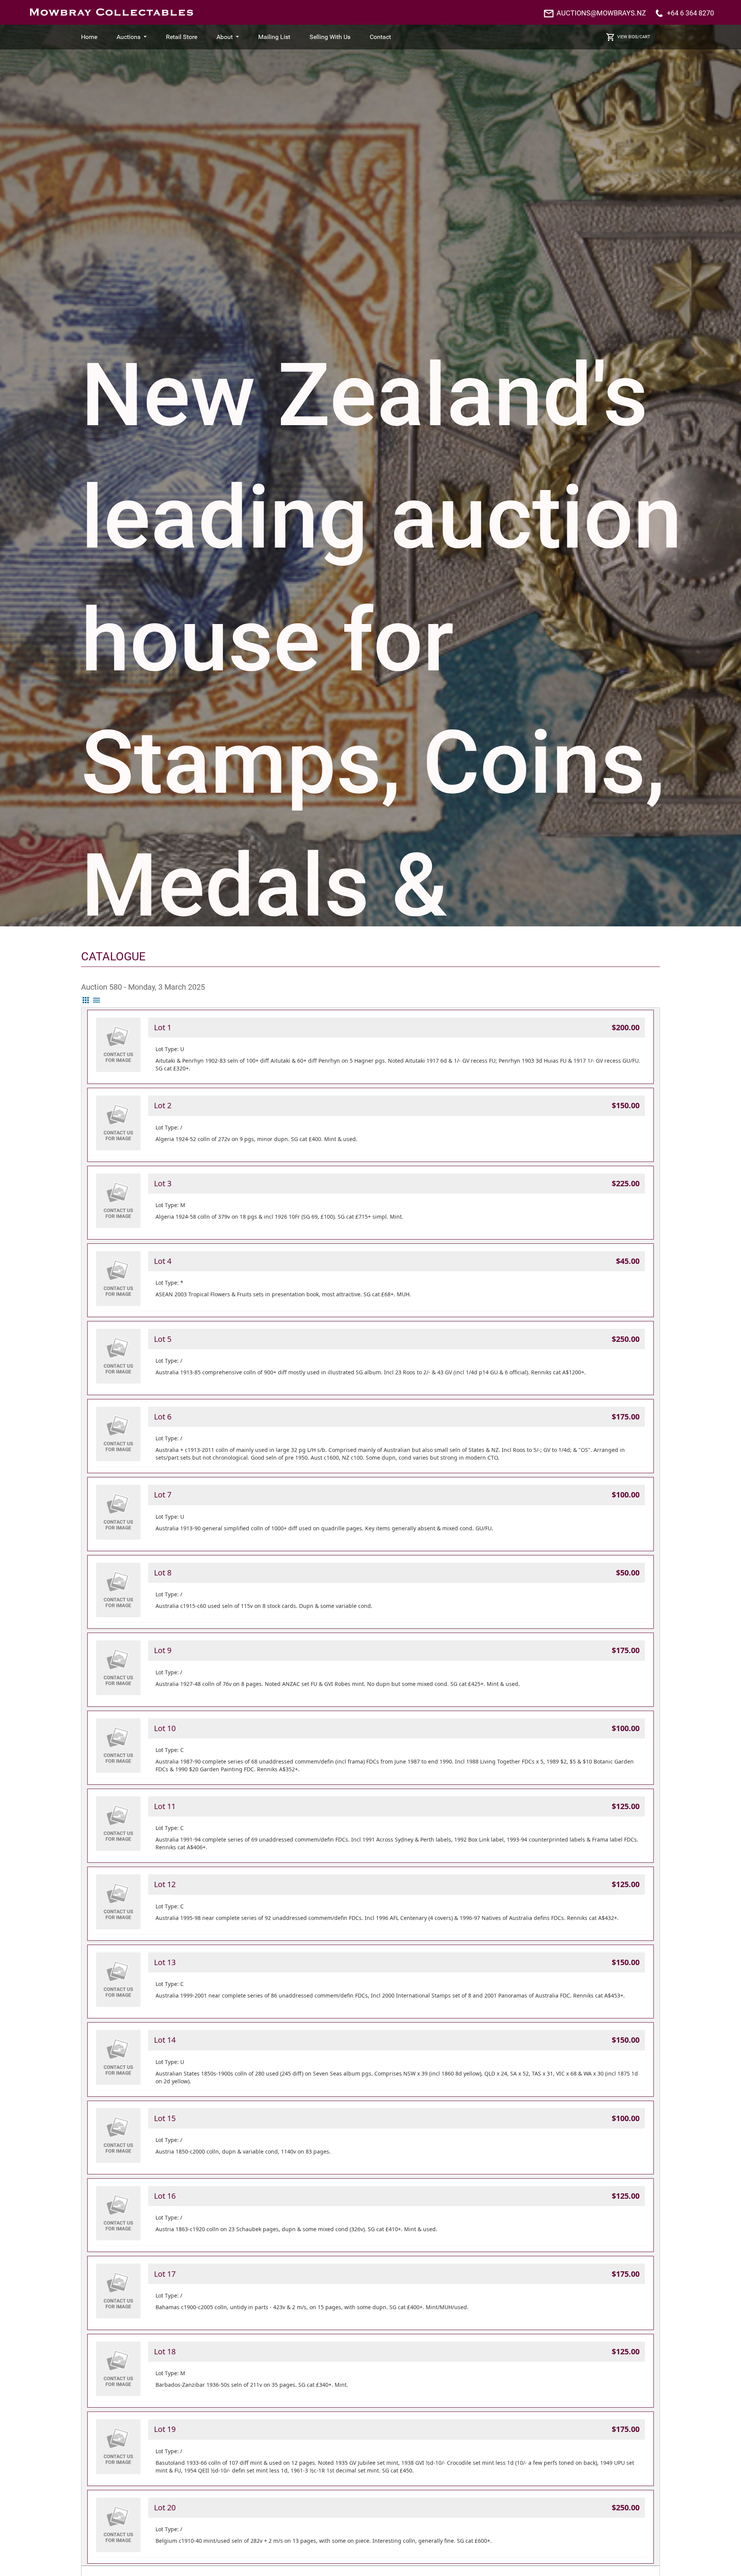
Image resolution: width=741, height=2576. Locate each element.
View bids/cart (634, 37)
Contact (380, 37)
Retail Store (182, 37)
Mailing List (274, 37)
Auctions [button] (129, 37)
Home (89, 37)
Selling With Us (330, 37)
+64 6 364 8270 (690, 13)
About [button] (225, 37)
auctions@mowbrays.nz (601, 13)
